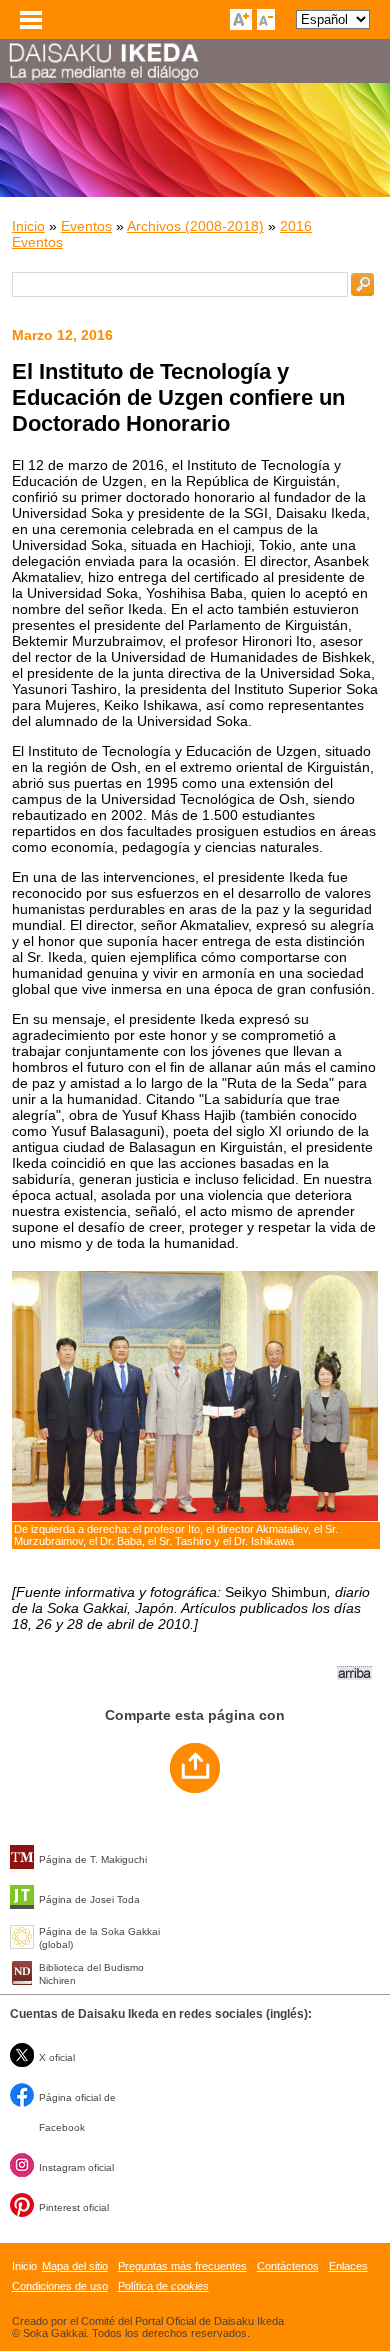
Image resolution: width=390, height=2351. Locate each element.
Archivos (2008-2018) (195, 226)
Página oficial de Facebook (77, 2112)
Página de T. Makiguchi (93, 1859)
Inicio (28, 226)
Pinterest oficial (74, 2207)
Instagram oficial (76, 2167)
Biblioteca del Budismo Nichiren (91, 1974)
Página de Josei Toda (89, 1899)
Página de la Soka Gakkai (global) (99, 1938)
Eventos (86, 226)
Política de (163, 2286)
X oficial (57, 2057)
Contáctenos (288, 2266)
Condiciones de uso (60, 2286)
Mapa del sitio (75, 2266)
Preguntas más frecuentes (182, 2266)
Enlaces (348, 2266)
